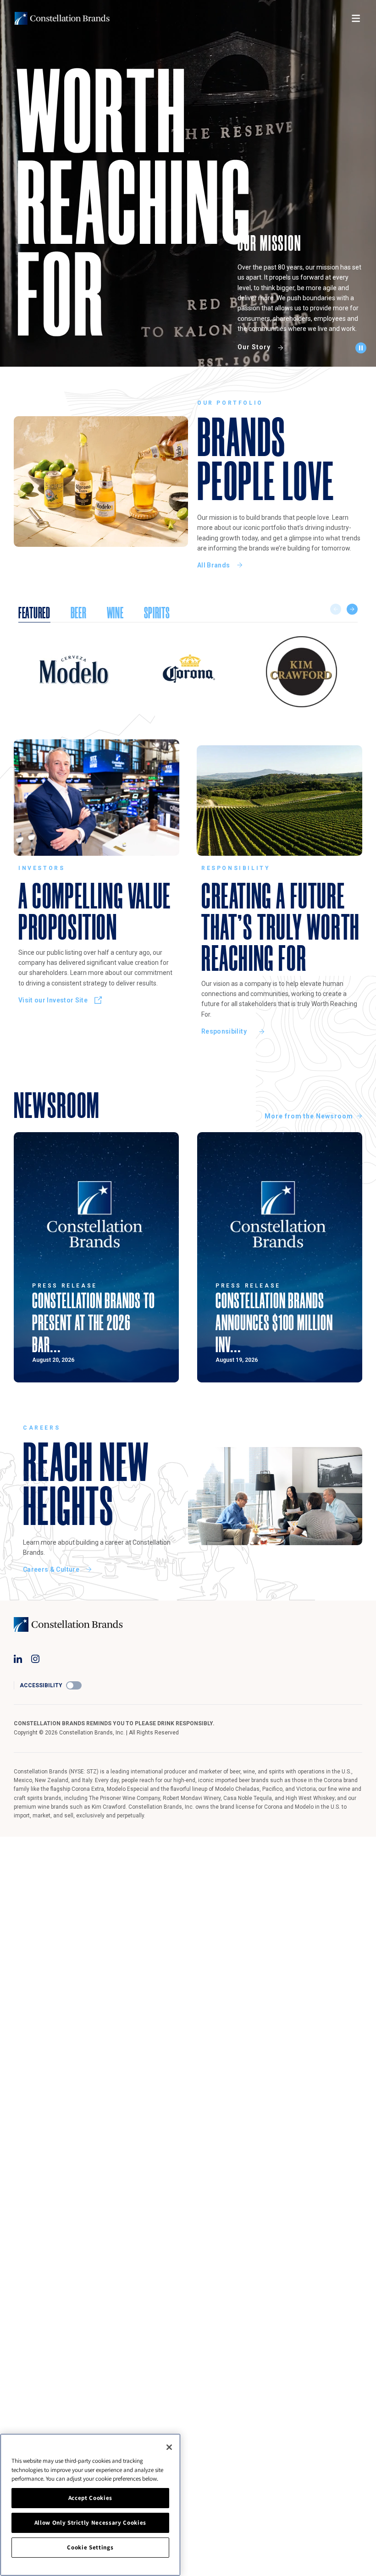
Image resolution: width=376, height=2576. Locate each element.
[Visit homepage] (62, 18)
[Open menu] (356, 18)
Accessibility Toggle (74, 1685)
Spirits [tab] (157, 613)
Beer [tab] (79, 613)
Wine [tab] (115, 613)
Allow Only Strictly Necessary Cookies (90, 2523)
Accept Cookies (90, 2498)
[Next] (352, 609)
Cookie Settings (90, 2547)
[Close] (169, 2447)
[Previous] (336, 609)
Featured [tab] (34, 613)
